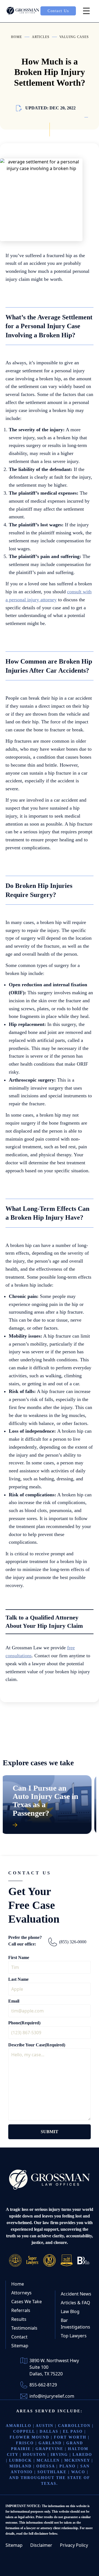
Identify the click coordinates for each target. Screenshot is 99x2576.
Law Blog (70, 2311)
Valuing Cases (74, 37)
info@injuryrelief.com (52, 2396)
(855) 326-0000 (73, 1942)
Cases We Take (27, 2302)
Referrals (21, 2310)
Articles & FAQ (75, 2303)
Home (16, 37)
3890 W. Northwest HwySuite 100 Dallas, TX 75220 (54, 2367)
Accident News (76, 2294)
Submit (50, 2132)
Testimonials (24, 2328)
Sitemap (20, 2346)
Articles (41, 37)
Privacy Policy (74, 2545)
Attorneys (21, 2293)
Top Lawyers (74, 2336)
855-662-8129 (43, 2385)
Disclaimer (41, 2545)
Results (19, 2319)
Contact (19, 2337)
